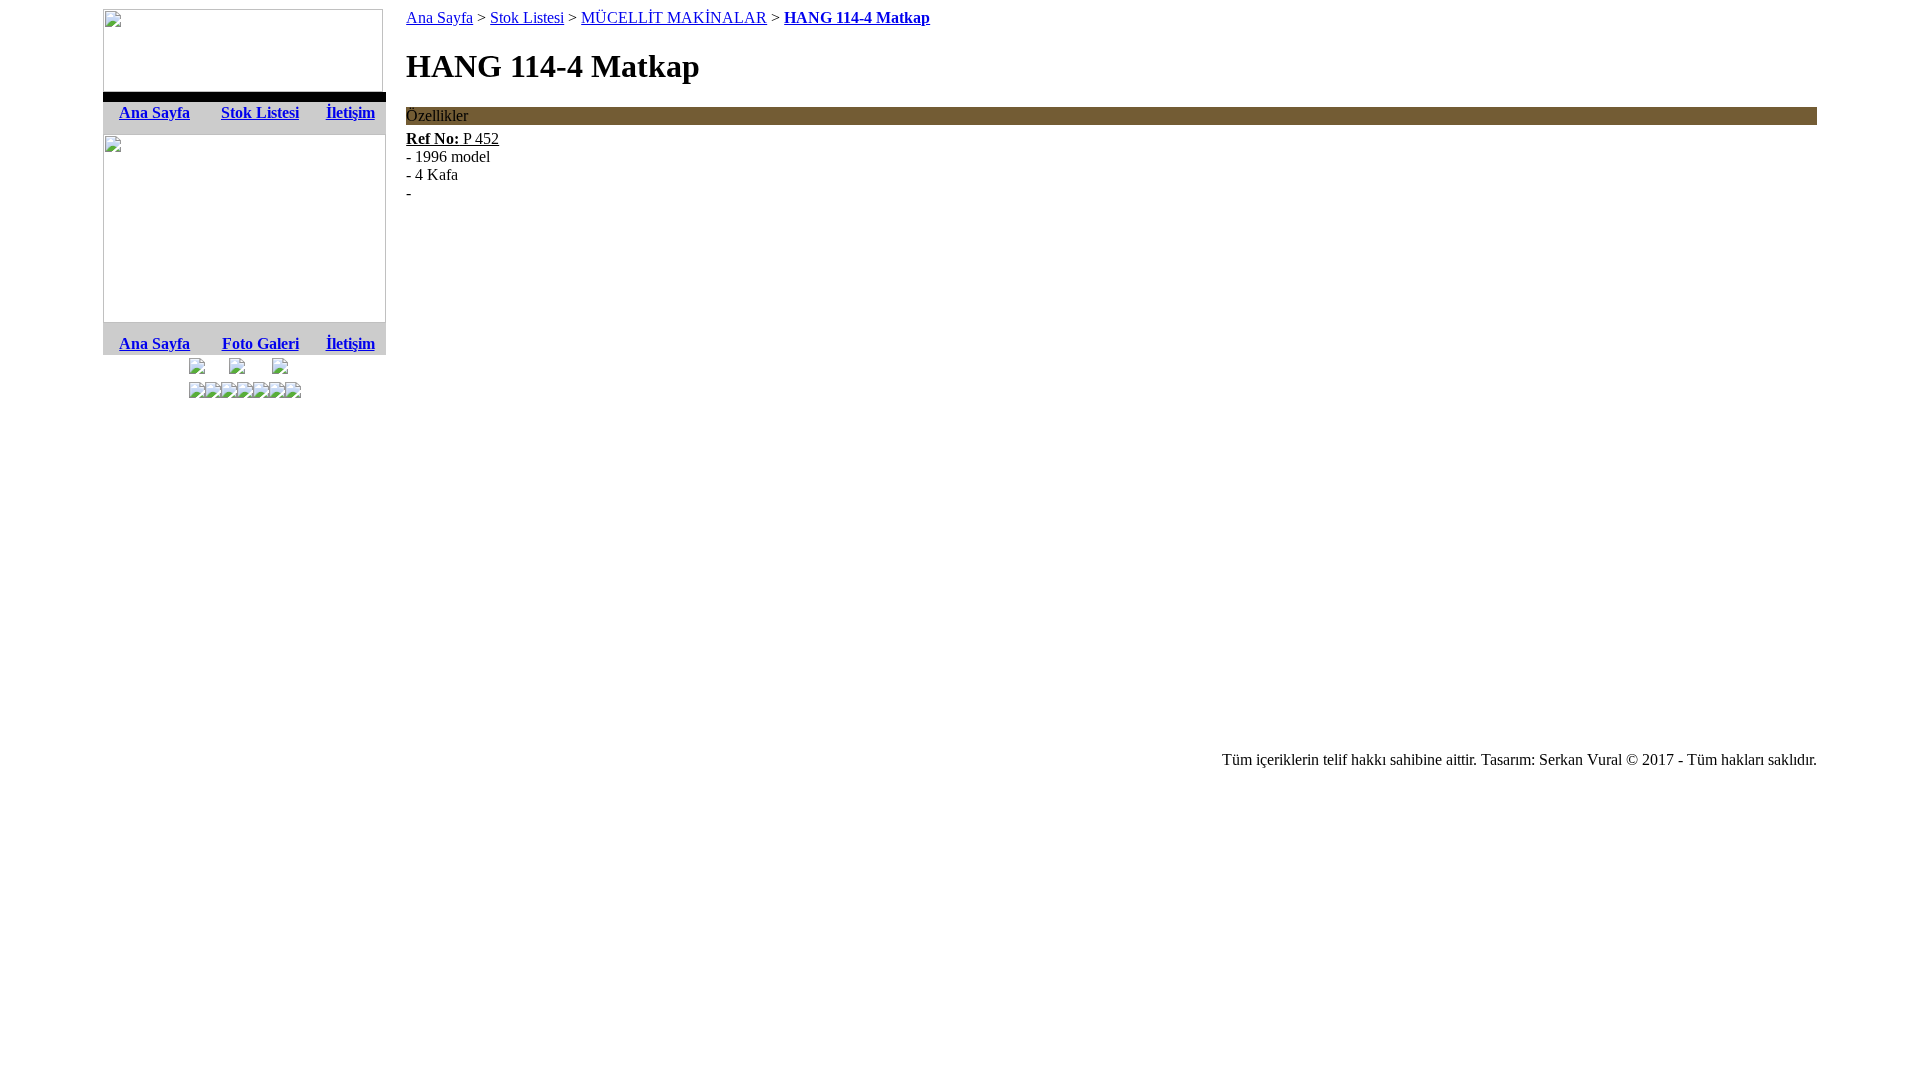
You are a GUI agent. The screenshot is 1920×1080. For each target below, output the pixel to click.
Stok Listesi (260, 112)
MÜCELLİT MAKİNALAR (674, 17)
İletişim (350, 112)
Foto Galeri (260, 343)
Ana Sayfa (154, 112)
